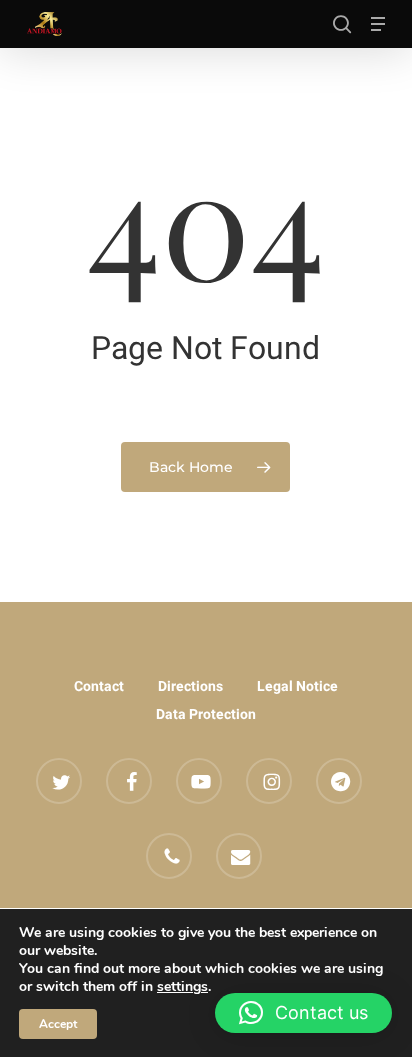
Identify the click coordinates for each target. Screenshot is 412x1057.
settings (182, 987)
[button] (378, 24)
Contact (99, 686)
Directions (190, 686)
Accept (58, 1024)
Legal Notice (297, 686)
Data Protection (206, 714)
